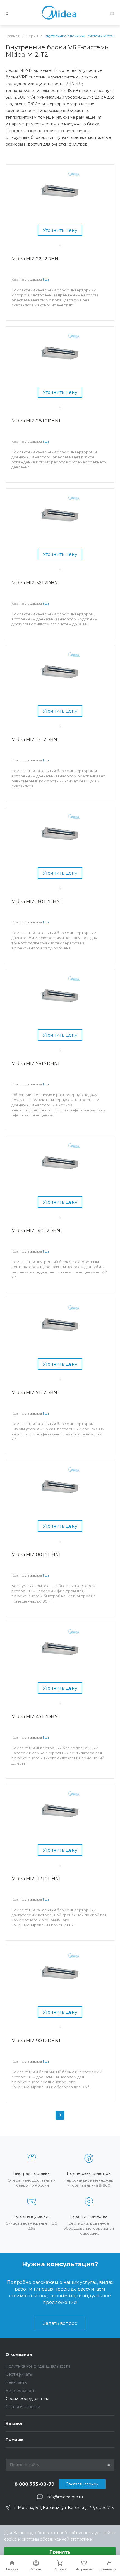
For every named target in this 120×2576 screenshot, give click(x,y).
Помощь (15, 2439)
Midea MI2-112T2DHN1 (36, 1879)
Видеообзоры (20, 2391)
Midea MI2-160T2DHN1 (37, 902)
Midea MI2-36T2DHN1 (36, 583)
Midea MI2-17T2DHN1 (35, 740)
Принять (60, 2552)
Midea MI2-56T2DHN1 (35, 1064)
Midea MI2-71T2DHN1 (35, 1393)
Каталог (14, 2423)
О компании (19, 2354)
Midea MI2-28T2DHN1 (36, 421)
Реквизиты (16, 2382)
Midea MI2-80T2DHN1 (36, 1555)
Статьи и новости (23, 2407)
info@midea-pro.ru (65, 2497)
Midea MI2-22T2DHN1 (36, 259)
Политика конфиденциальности (38, 2366)
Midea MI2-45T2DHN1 (36, 1717)
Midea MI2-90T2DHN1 (36, 2041)
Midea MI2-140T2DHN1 (37, 1231)
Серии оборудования (27, 2399)
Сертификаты (19, 2374)
